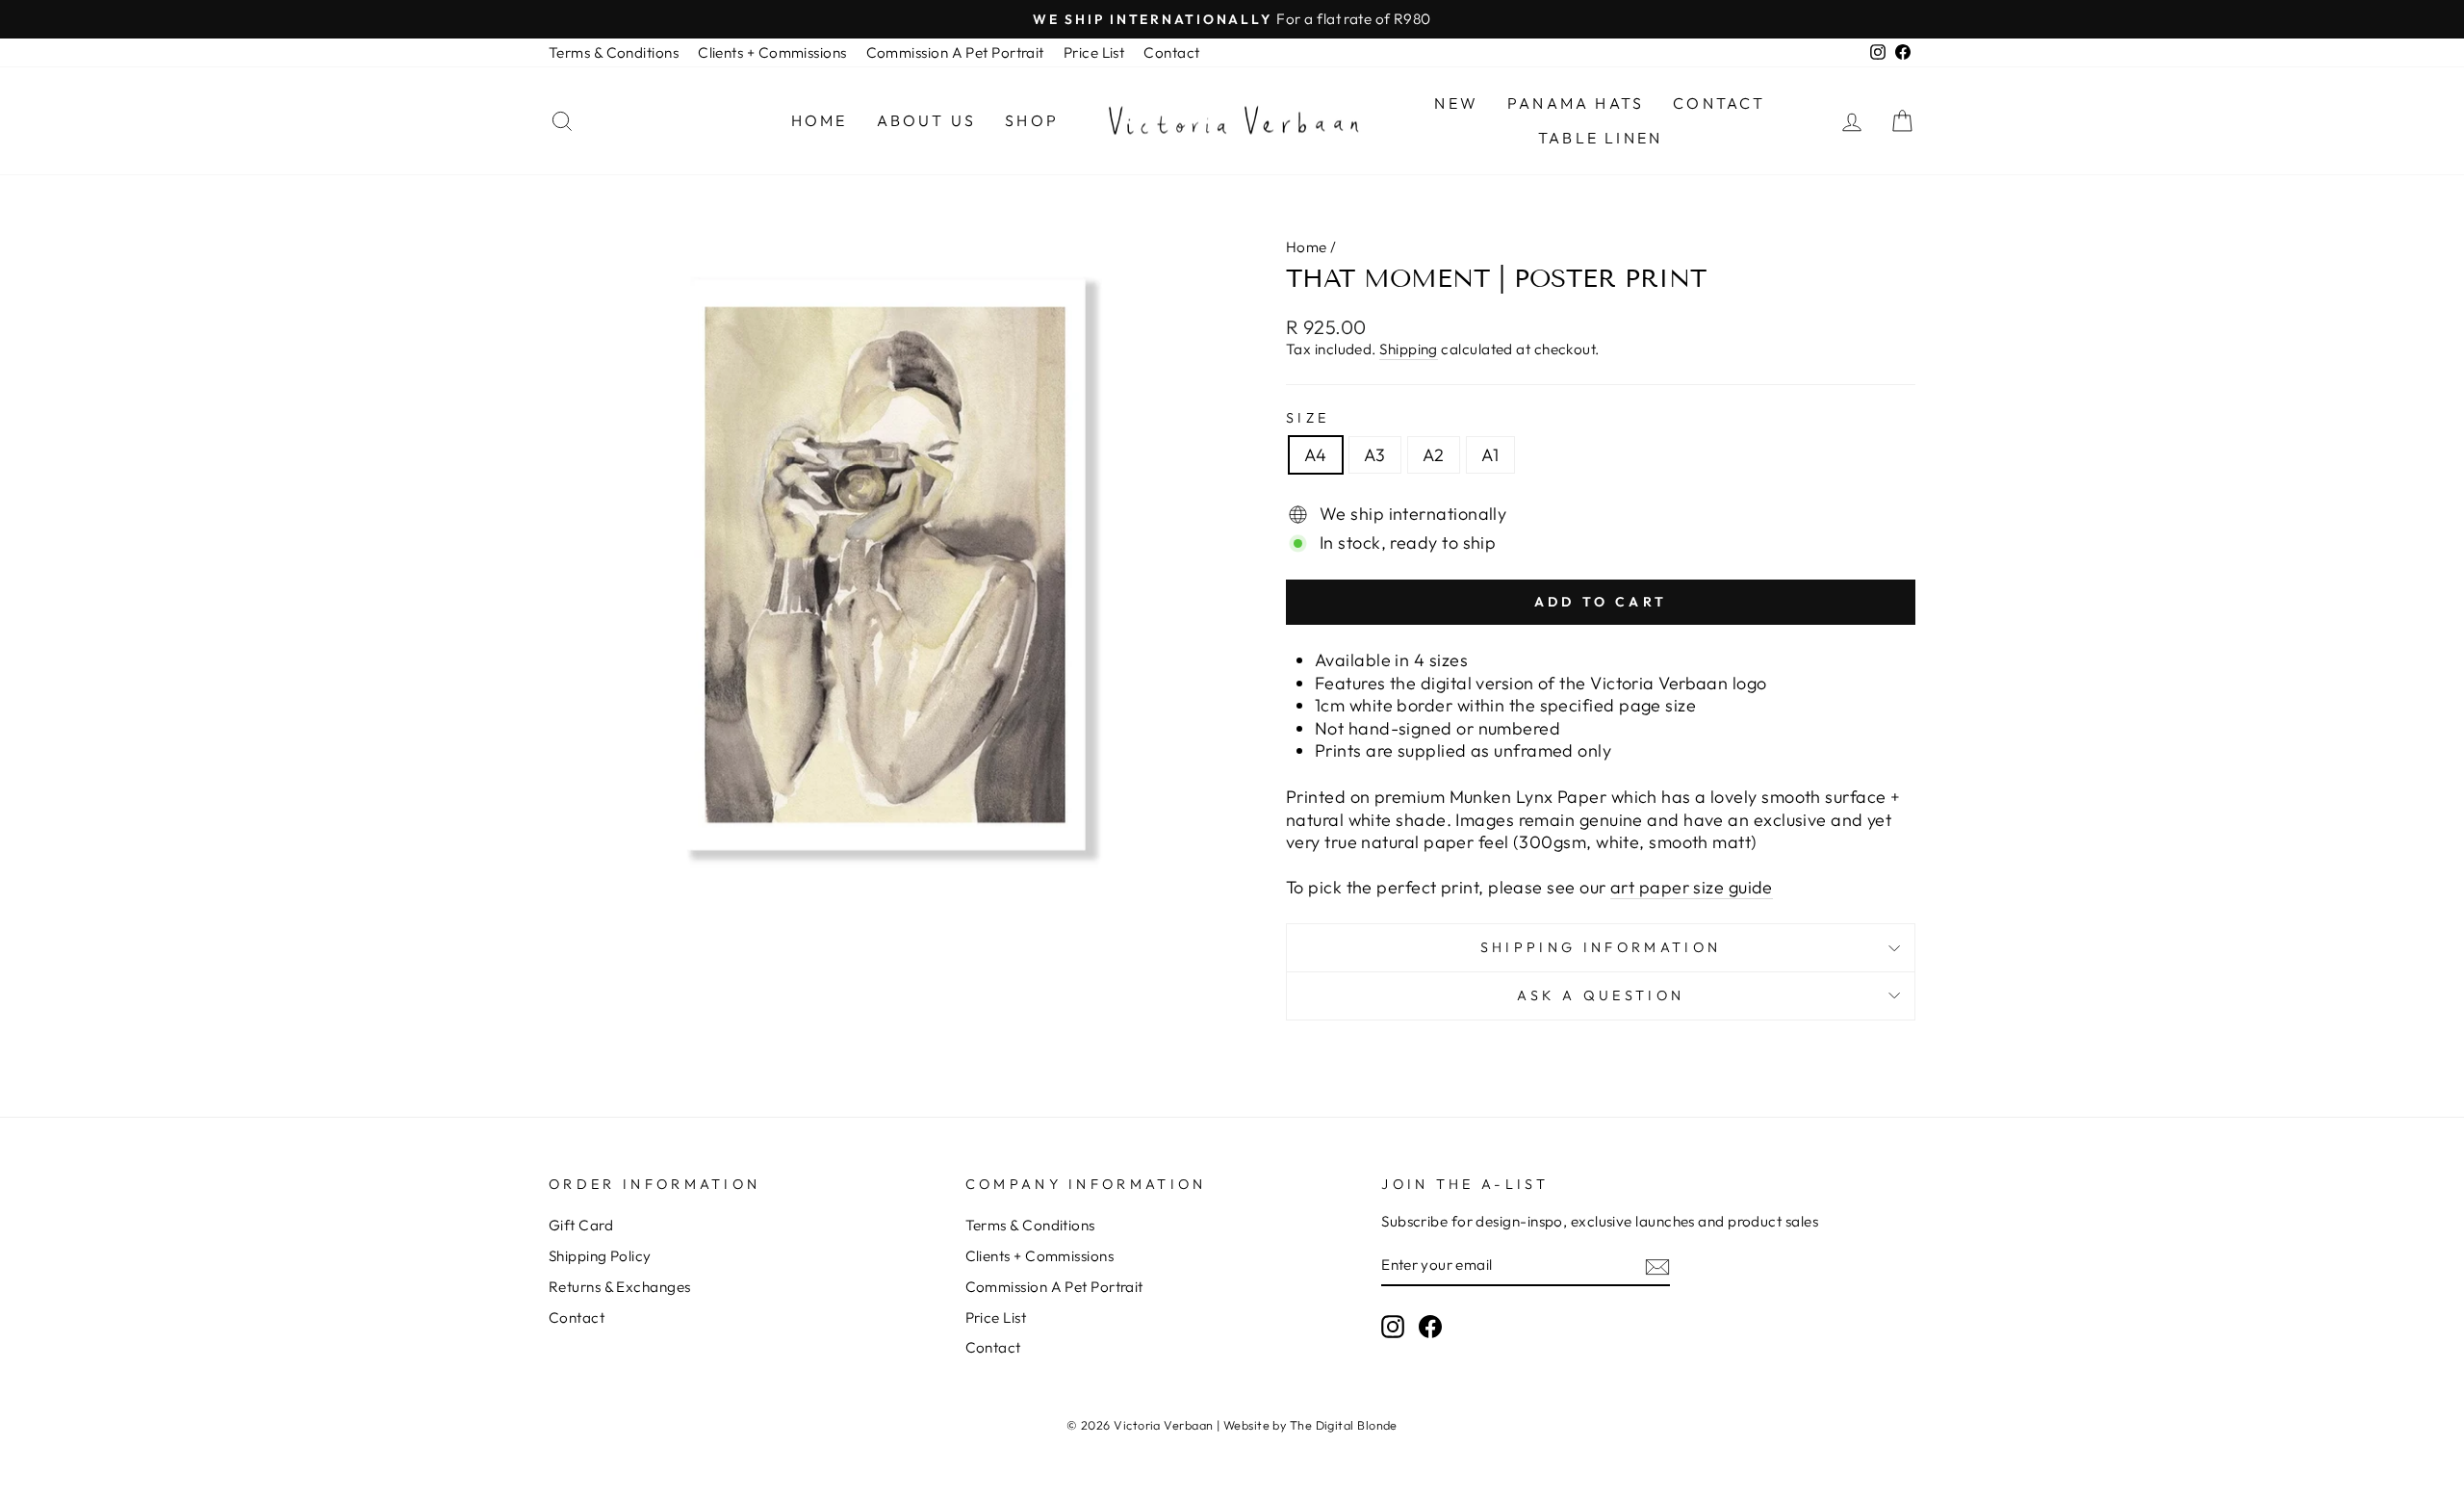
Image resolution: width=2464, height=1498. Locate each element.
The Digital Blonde (1344, 1425)
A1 (1490, 455)
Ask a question (1601, 995)
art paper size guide (1692, 887)
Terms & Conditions (614, 52)
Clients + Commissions (772, 52)
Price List (1094, 52)
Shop (1032, 120)
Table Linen (1600, 138)
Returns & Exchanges (620, 1287)
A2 (1434, 455)
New (1456, 103)
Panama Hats (1576, 103)
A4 (1316, 455)
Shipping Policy (600, 1256)
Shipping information (1601, 947)
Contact (1171, 52)
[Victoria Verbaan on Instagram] (1393, 1327)
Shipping (1409, 349)
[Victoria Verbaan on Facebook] (1430, 1327)
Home (820, 120)
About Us (927, 120)
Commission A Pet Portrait (955, 52)
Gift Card (581, 1225)
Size (1308, 418)
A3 (1375, 455)
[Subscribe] (1657, 1266)
